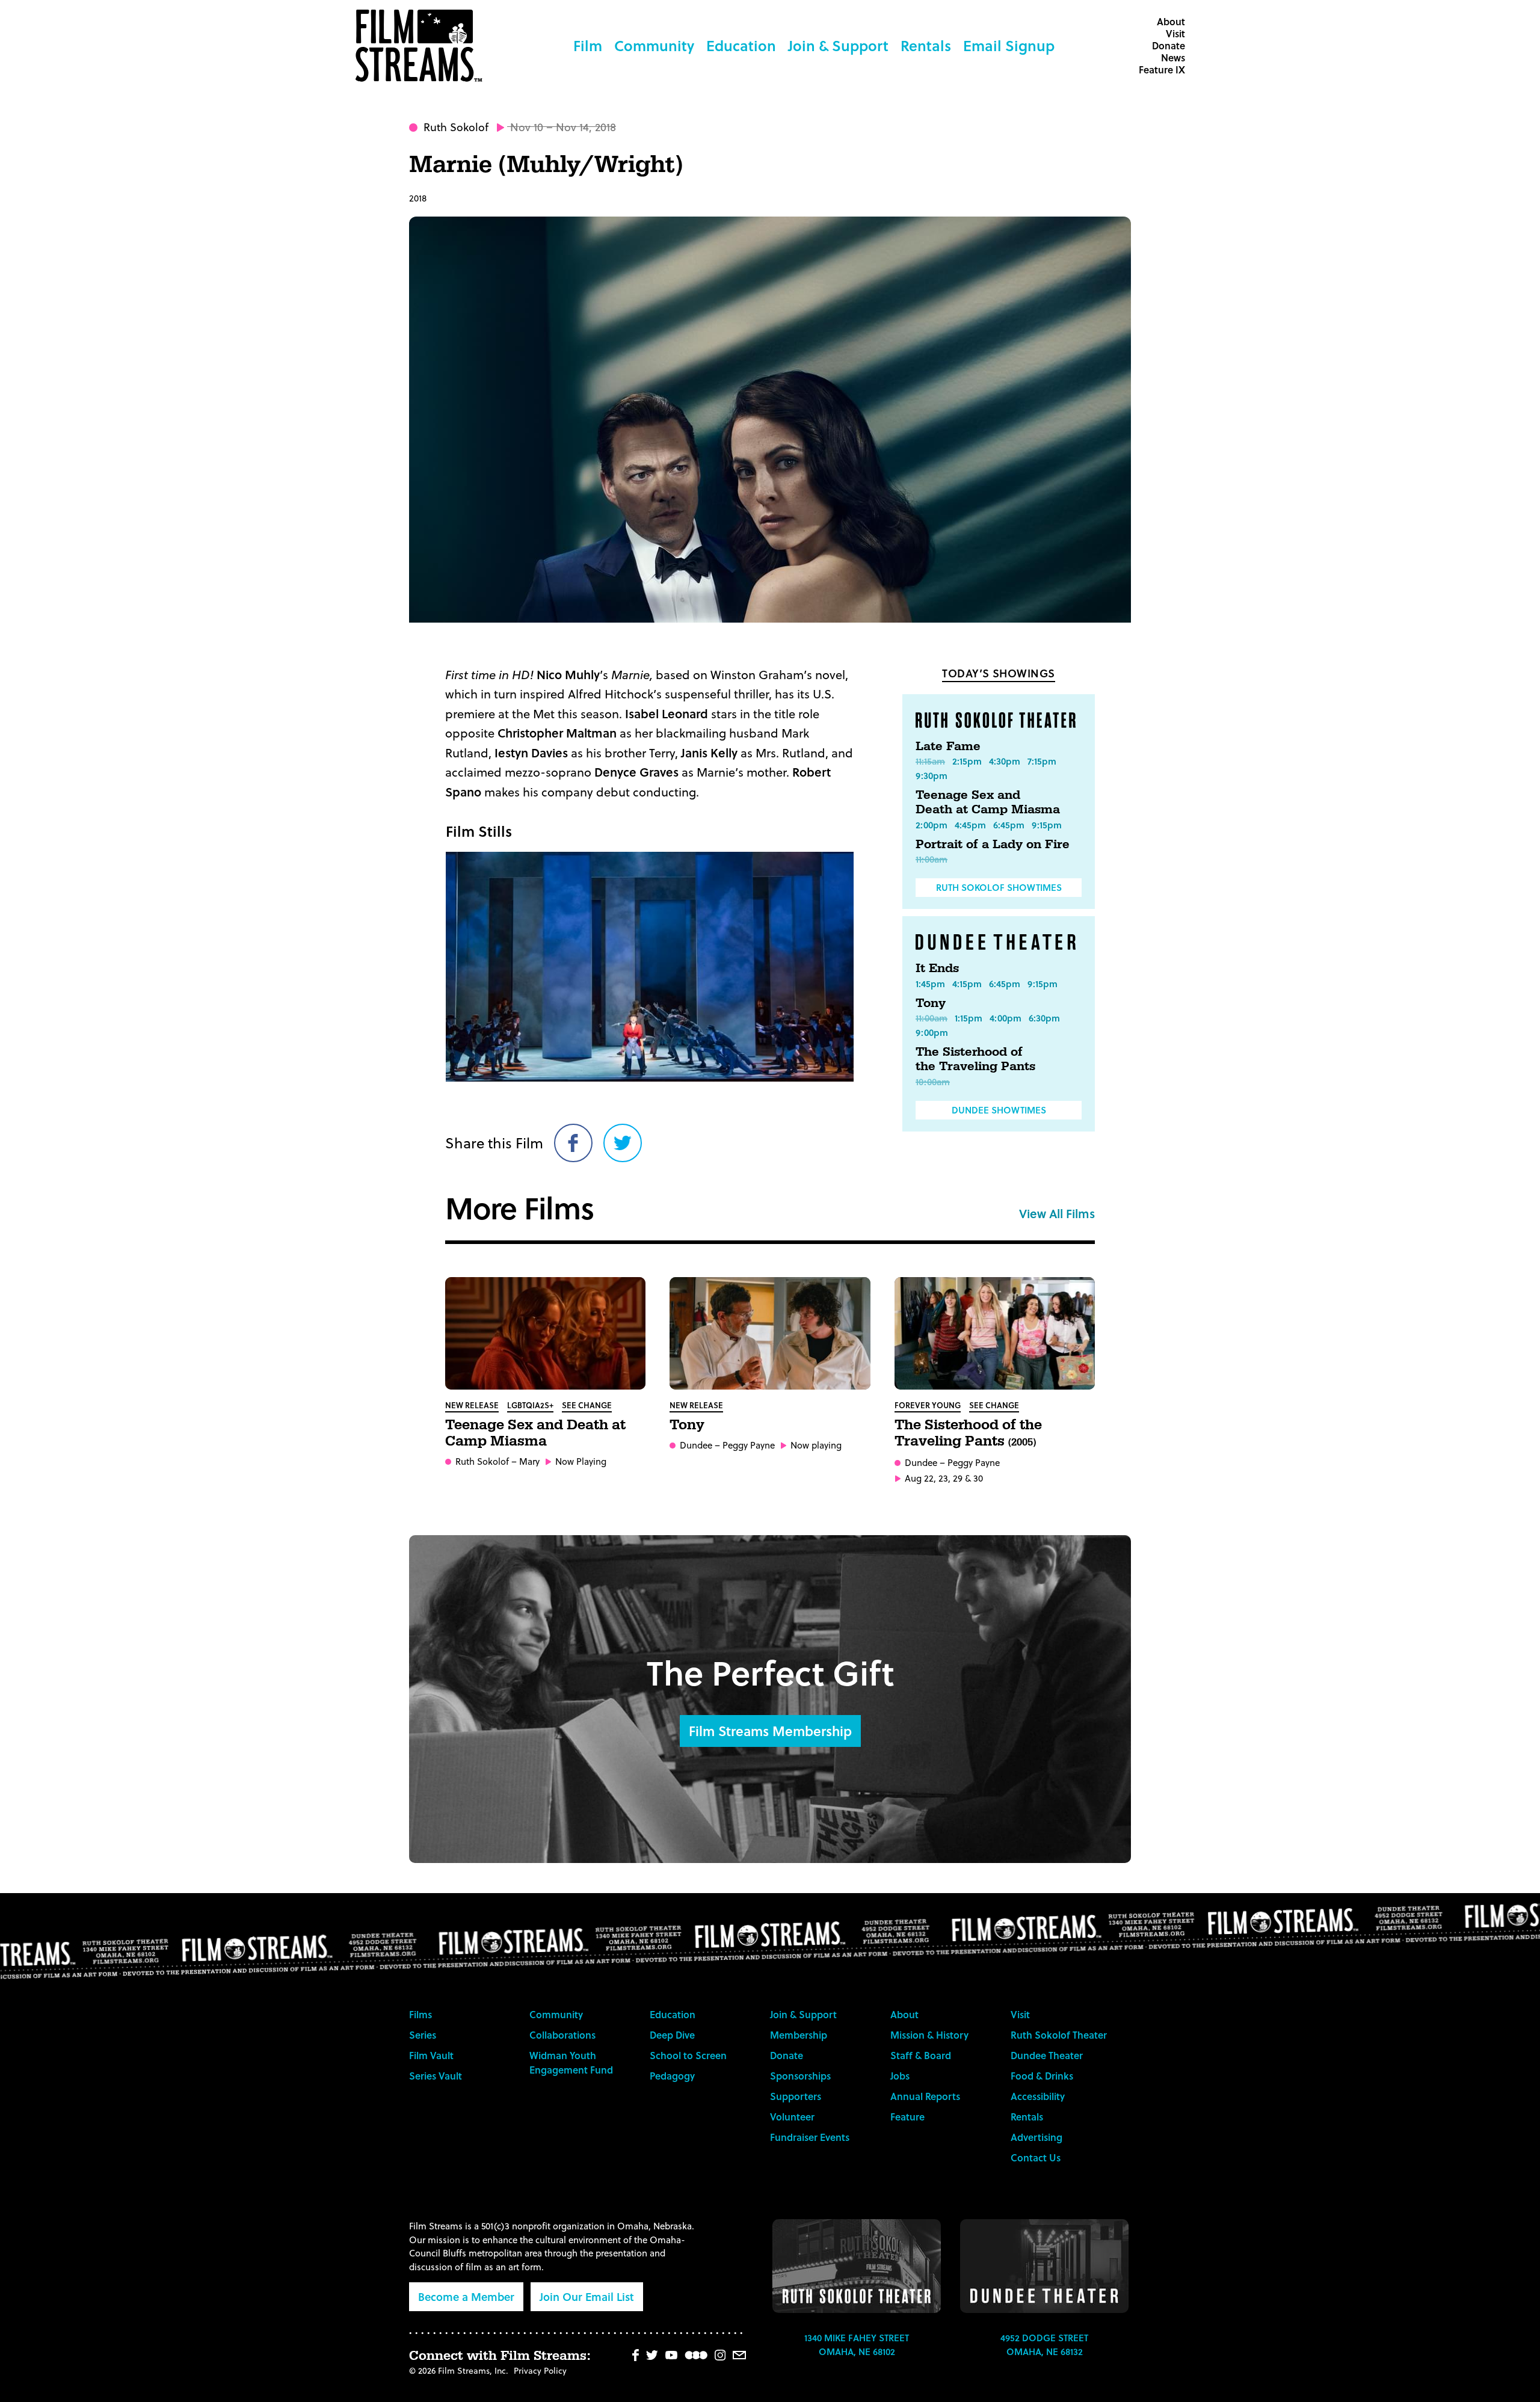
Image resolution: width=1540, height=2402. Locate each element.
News (1173, 57)
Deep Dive (672, 2035)
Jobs (900, 2076)
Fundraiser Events (810, 2137)
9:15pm (1047, 825)
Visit (1175, 33)
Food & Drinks (1042, 2076)
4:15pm (967, 984)
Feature (907, 2117)
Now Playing (581, 1461)
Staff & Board (921, 2055)
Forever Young (928, 1405)
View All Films (1057, 1213)
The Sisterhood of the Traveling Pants (975, 1059)
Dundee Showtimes (999, 1110)
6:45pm (1009, 825)
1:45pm (930, 984)
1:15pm (969, 1018)
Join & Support (838, 45)
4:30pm (1005, 761)
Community (654, 45)
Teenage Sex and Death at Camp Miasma (988, 802)
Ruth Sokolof (456, 127)
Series (423, 2035)
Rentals (926, 45)
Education (741, 45)
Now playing (816, 1445)
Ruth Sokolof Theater (1059, 2035)
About (1171, 21)
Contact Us (1036, 2157)
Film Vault (431, 2055)
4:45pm (970, 825)
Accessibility (1038, 2096)
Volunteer (792, 2117)
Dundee (696, 1445)
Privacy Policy (540, 2370)
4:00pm (1006, 1018)
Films (420, 2014)
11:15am (930, 761)
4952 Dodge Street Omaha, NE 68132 (1044, 2345)
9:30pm (932, 775)
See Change (587, 1405)
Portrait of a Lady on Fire (993, 845)
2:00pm (932, 825)
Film (588, 45)
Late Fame (948, 747)
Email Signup (1009, 45)
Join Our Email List (587, 2296)
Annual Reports (925, 2096)
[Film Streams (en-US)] (422, 46)
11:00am (932, 859)
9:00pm (932, 1032)
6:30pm (1044, 1018)
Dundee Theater (1047, 2055)
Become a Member (466, 2296)
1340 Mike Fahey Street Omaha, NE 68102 (857, 2345)
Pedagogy (672, 2076)
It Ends (937, 968)
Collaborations (562, 2035)
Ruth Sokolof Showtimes (999, 887)
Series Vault (436, 2076)
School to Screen (688, 2055)
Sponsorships (800, 2076)
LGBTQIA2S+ (530, 1405)
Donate (1169, 45)
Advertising (1036, 2137)
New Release (472, 1405)
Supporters (796, 2096)
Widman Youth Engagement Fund (571, 2062)
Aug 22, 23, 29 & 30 (944, 1478)
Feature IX (1162, 69)
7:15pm (1042, 761)
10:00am (933, 1082)
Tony (931, 1003)
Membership (799, 2035)
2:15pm (967, 761)
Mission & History (929, 2035)
